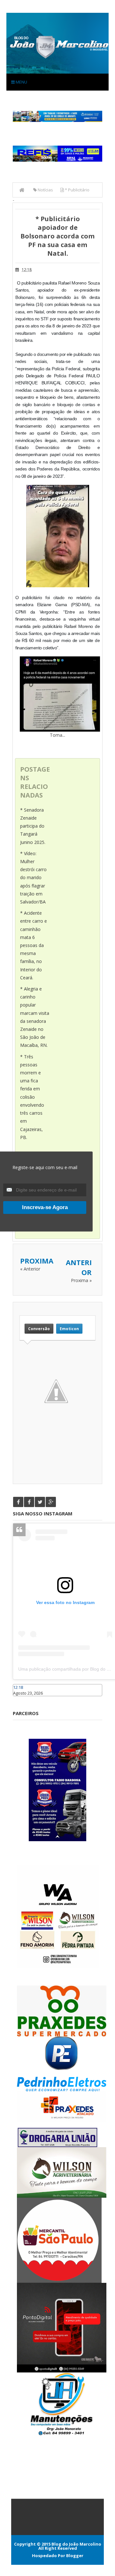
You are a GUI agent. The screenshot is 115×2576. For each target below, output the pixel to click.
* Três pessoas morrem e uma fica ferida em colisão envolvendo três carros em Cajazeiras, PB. (32, 1097)
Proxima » (81, 1280)
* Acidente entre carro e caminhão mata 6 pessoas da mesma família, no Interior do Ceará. (34, 945)
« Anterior (30, 1269)
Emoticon (69, 1329)
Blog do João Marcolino (76, 2544)
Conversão (39, 1329)
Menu (21, 82)
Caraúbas (22, 1699)
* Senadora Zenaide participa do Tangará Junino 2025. (33, 826)
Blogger (75, 2556)
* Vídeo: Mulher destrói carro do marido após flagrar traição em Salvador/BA (33, 878)
